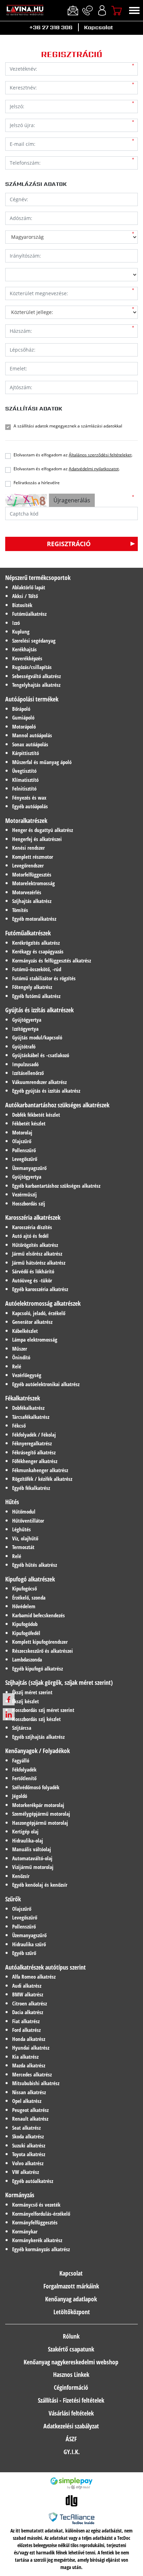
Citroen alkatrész (30, 2003)
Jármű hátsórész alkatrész (39, 1263)
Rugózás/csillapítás (32, 667)
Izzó (16, 623)
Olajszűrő (22, 1141)
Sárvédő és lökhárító (33, 1271)
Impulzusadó (25, 1064)
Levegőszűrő (25, 1159)
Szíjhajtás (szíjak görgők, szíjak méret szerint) (59, 1682)
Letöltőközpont (72, 2312)
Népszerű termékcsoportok (38, 578)
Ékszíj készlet (26, 1701)
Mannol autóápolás (32, 735)
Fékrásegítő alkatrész (34, 1452)
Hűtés (12, 1502)
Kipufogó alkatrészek (30, 1579)
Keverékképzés (27, 658)
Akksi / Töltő (25, 596)
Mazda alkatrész (29, 2065)
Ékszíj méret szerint (32, 1692)
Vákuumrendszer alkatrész (39, 1082)
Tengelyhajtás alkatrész (36, 685)
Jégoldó (20, 1796)
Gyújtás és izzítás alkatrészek (39, 1010)
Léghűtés (22, 1529)
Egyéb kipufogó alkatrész (37, 1668)
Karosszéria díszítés (32, 1227)
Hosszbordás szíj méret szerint (43, 1710)
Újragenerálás (72, 500)
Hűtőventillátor (28, 1521)
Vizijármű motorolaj (33, 1867)
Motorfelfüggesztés (32, 874)
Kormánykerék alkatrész (37, 2240)
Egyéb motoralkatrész (34, 919)
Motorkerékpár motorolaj (38, 1805)
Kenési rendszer (28, 848)
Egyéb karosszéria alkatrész (40, 1289)
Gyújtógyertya (27, 1020)
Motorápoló (24, 727)
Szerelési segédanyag (34, 641)
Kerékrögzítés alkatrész (36, 943)
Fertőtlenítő (24, 1778)
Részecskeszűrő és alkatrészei (43, 1651)
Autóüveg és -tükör (32, 1280)
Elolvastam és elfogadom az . (73, 455)
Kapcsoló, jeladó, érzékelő (39, 1313)
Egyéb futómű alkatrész (36, 996)
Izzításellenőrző (28, 1073)
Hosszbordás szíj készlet (36, 1719)
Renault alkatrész (30, 2119)
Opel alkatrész (27, 2101)
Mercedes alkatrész (32, 2074)
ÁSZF (71, 2439)
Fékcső (19, 1426)
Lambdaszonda (27, 1659)
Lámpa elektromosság (35, 1340)
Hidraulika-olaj (28, 1840)
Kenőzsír (21, 1876)
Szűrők (13, 1899)
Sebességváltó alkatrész (36, 676)
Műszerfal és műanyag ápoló (42, 762)
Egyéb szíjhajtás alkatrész (38, 1737)
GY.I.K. (72, 2452)
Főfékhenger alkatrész (35, 1461)
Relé (17, 1366)
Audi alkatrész (27, 1986)
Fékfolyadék (24, 1769)
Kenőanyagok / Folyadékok (37, 1751)
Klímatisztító (25, 780)
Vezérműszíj (24, 1194)
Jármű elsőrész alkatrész (37, 1254)
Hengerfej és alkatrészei (37, 839)
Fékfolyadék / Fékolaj (34, 1435)
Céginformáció (71, 2387)
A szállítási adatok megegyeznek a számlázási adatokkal (68, 426)
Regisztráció (69, 544)
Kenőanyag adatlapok (71, 2299)
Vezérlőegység (27, 1375)
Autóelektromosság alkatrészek (43, 1303)
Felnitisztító (24, 788)
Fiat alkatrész (26, 2021)
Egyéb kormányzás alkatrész (41, 2249)
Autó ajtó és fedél (30, 1236)
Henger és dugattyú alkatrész (43, 830)
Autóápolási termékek (32, 699)
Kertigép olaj (25, 1831)
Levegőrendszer (28, 865)
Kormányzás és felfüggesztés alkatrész (52, 960)
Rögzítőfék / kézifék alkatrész (42, 1479)
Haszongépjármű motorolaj (40, 1823)
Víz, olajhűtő (25, 1538)
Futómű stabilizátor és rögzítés (44, 978)
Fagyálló (21, 1760)
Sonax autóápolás (30, 744)
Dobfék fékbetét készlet (36, 1115)
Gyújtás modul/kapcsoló (37, 1037)
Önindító (21, 1357)
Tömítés (20, 910)
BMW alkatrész (28, 1994)
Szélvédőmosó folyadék (36, 1787)
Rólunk (71, 2336)
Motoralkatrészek (26, 820)
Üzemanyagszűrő (29, 1168)
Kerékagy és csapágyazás (38, 951)
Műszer (20, 1349)
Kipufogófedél (26, 1633)
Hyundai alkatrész (31, 2048)
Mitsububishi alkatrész (36, 2083)
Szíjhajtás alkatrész (32, 901)
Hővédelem (24, 1606)
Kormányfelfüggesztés (35, 2222)
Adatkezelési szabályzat (71, 2426)
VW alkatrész (26, 2172)
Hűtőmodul (24, 1511)
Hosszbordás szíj (29, 1203)
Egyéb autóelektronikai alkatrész (46, 1384)
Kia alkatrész (25, 2057)
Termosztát (23, 1547)
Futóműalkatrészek (28, 933)
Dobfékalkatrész (28, 1408)
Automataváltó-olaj (32, 1858)
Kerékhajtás (24, 649)
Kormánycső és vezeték (36, 2205)
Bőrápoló (21, 709)
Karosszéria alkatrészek (33, 1217)
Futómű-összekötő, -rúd (37, 969)
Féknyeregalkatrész (32, 1443)
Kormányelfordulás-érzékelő (41, 2214)
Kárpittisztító (26, 753)
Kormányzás (20, 2195)
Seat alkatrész (26, 2128)
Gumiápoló (23, 717)
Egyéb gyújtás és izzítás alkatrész (46, 1091)
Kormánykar (25, 2231)
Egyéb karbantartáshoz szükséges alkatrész (56, 1186)
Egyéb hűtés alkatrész (35, 1565)
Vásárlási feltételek (71, 2413)
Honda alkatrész (29, 2039)
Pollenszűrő (24, 1150)
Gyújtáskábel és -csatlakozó (41, 1055)
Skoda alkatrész (28, 2136)
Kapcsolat (98, 27)
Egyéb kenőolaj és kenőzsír (40, 1885)
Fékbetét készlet (29, 1123)
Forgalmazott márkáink (71, 2286)
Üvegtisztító (24, 771)
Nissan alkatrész (29, 2092)
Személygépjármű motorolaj (41, 1814)
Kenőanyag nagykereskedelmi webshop (71, 2362)
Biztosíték (22, 605)
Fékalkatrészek (23, 1398)
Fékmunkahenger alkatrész (40, 1470)
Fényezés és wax (29, 798)
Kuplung (21, 631)
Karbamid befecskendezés (39, 1615)
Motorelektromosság (33, 883)
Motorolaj (22, 1132)
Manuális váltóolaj (32, 1849)
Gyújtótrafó (24, 1046)
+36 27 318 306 (51, 27)
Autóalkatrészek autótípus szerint (45, 1967)
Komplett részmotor (33, 857)
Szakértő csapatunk (71, 2349)
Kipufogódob (25, 1624)
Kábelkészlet (25, 1331)
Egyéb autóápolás (30, 806)
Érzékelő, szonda (29, 1597)
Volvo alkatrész (28, 2163)
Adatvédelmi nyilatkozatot (94, 469)
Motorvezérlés (27, 892)
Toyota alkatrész (29, 2154)
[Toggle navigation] (134, 10)
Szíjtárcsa (22, 1728)
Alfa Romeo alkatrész (34, 1977)
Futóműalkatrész (29, 614)
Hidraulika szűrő (29, 1944)
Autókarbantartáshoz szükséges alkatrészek (57, 1105)
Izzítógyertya (25, 1029)
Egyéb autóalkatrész (33, 2181)
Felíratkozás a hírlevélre (37, 483)
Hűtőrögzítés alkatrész (35, 1245)
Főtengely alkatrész (32, 987)
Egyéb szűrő (24, 1953)
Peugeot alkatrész (30, 2110)
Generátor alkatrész (32, 1322)
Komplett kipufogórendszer (40, 1642)
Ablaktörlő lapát (29, 587)
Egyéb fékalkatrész (31, 1488)
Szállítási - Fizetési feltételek (71, 2400)
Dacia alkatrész (28, 2012)
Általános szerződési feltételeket (100, 455)
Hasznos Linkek (71, 2374)
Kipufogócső (24, 1588)
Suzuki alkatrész (29, 2145)
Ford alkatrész (26, 2030)
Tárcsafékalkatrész (31, 1417)
